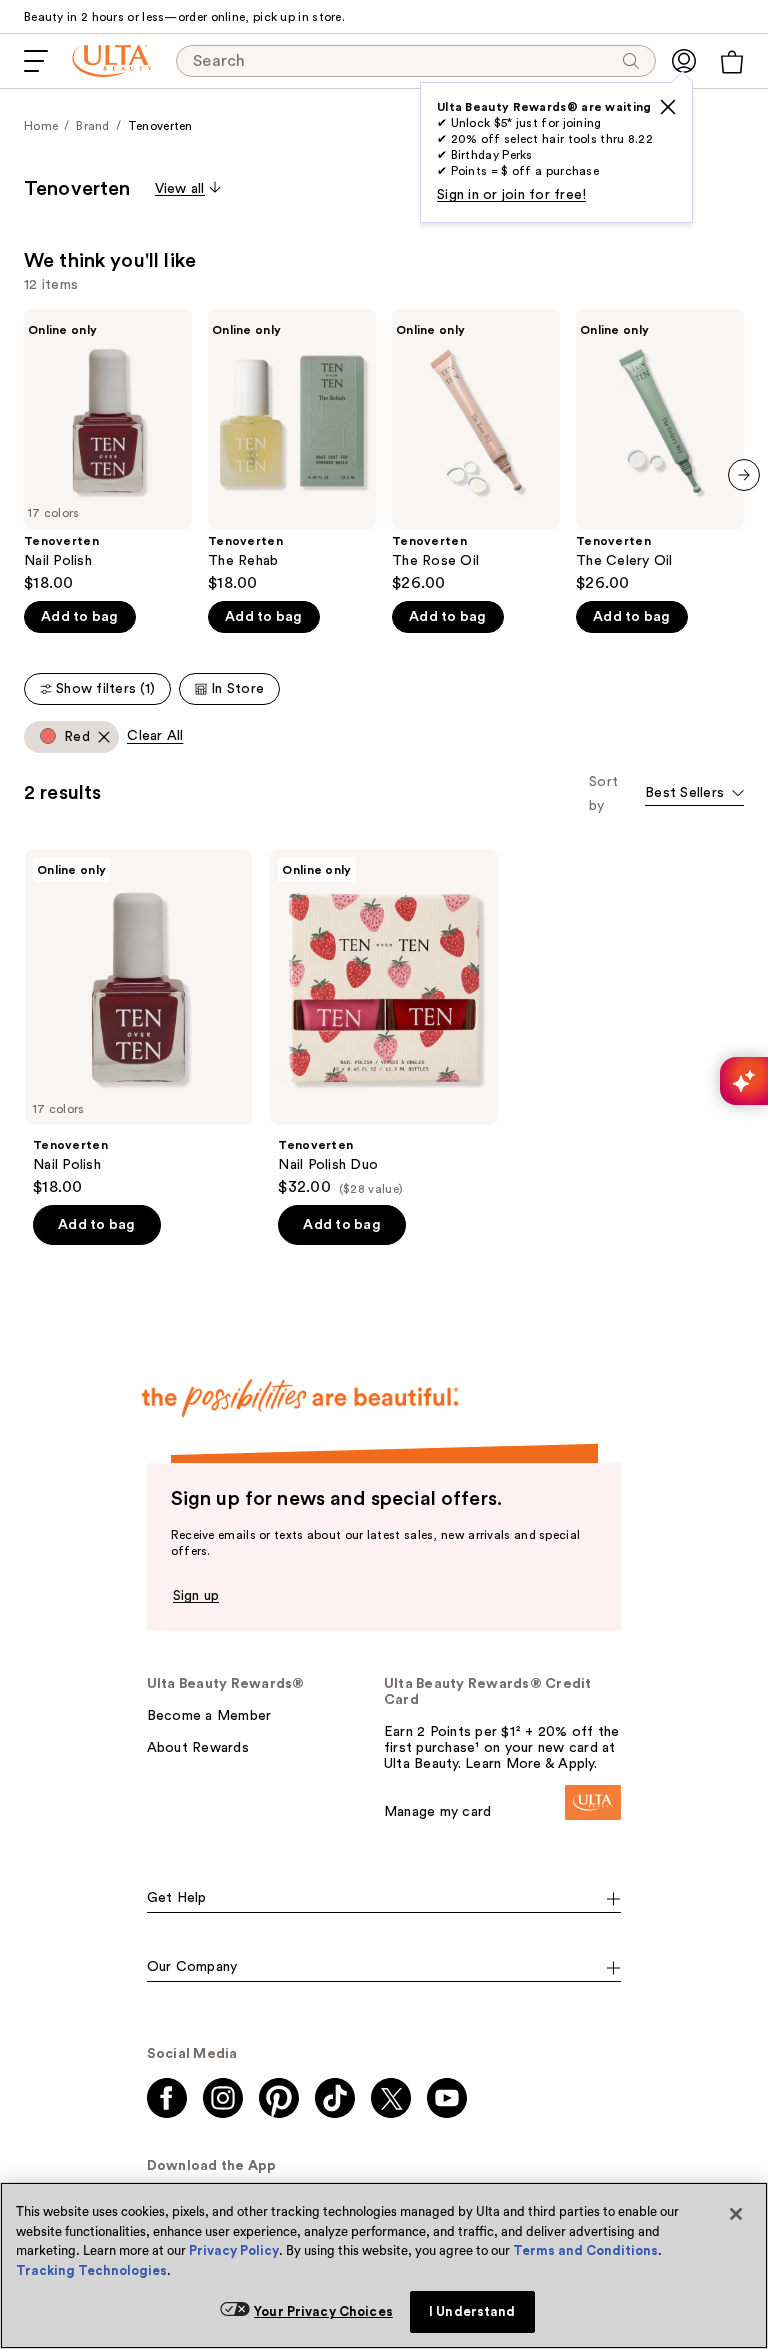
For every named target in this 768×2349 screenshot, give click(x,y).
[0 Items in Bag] (732, 62)
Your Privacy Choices (323, 2311)
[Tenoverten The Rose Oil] (476, 451)
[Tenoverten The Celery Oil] (660, 451)
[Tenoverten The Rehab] (292, 451)
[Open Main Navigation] (36, 61)
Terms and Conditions (585, 2250)
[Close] (736, 2214)
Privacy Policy (234, 2250)
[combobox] (694, 794)
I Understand (472, 2311)
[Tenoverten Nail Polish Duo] (383, 1023)
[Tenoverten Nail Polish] (108, 451)
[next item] (744, 475)
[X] (668, 107)
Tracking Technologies (91, 2270)
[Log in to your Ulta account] (684, 61)
